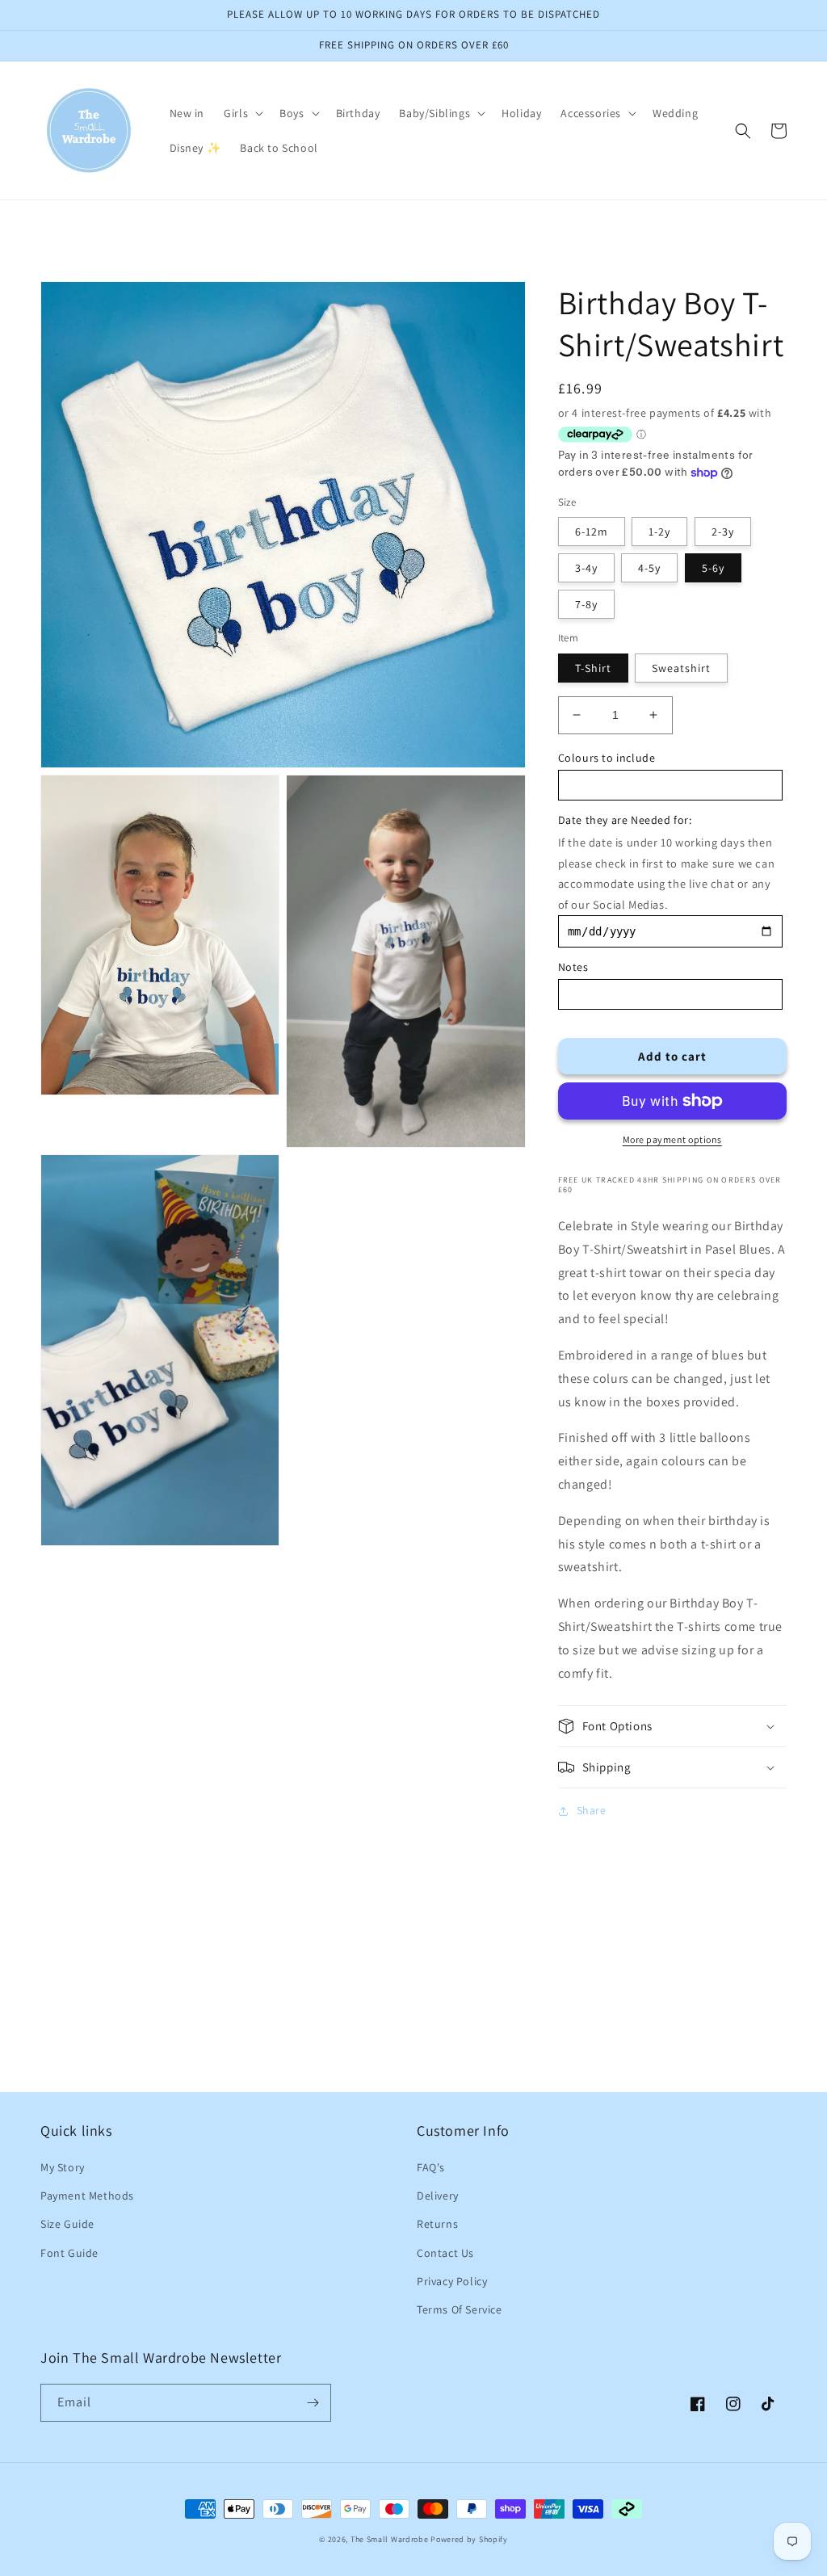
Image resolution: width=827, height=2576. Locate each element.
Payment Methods (87, 2196)
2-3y (723, 532)
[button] (242, 113)
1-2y (659, 532)
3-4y (586, 568)
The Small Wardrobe (390, 2539)
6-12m (592, 532)
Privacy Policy (452, 2281)
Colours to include (607, 758)
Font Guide (69, 2253)
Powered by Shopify (469, 2539)
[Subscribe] (313, 2403)
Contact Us (445, 2253)
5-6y (713, 568)
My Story (63, 2167)
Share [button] (592, 1810)
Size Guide (67, 2224)
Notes (573, 967)
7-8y (586, 604)
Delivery (438, 2196)
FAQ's (431, 2167)
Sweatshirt (681, 668)
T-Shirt (593, 668)
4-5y (649, 568)
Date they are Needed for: (625, 820)
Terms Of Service (460, 2309)
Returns (437, 2224)
